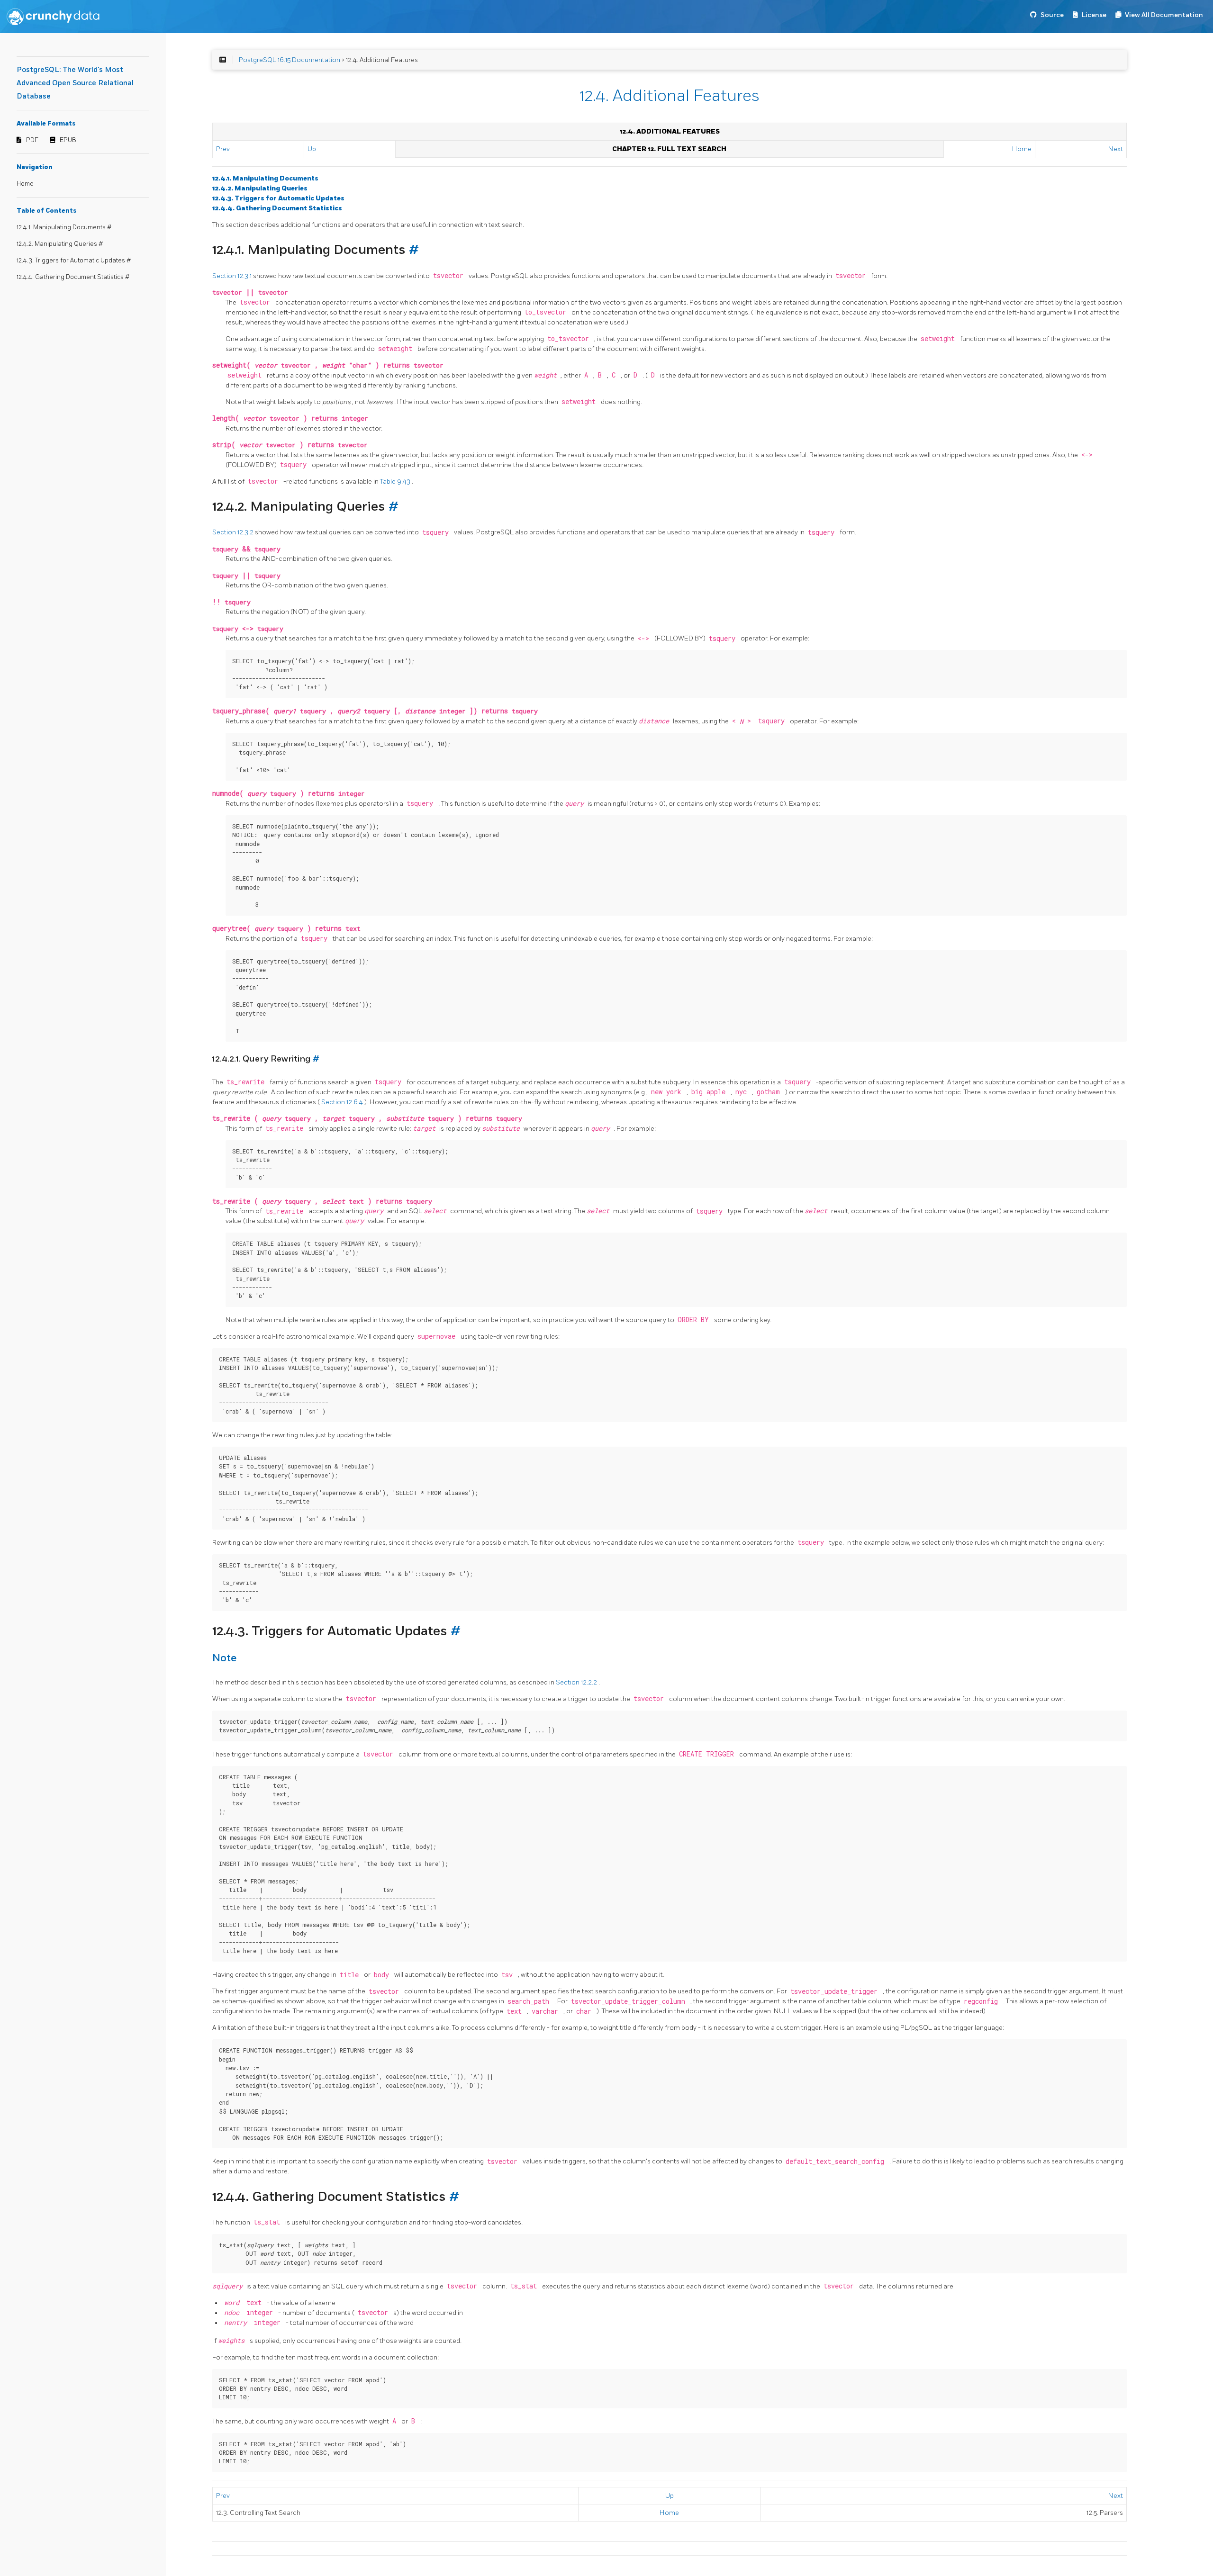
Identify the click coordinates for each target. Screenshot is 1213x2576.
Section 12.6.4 (343, 1102)
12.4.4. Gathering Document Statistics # (73, 277)
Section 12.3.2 (234, 532)
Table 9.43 (396, 482)
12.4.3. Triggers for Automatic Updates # (74, 261)
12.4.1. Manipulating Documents (265, 178)
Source (1052, 15)
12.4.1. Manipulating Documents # (64, 227)
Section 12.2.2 (577, 1682)
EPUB (68, 140)
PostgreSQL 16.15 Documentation (290, 60)
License (1094, 15)
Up (312, 149)
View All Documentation (1164, 15)
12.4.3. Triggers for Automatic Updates (278, 198)
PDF (32, 140)
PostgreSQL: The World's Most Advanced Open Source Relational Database (75, 83)
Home (25, 184)
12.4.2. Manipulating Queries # (60, 244)
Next (1116, 149)
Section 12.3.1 (233, 276)
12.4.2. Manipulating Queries (260, 188)
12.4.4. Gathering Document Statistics (277, 208)
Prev (223, 149)
